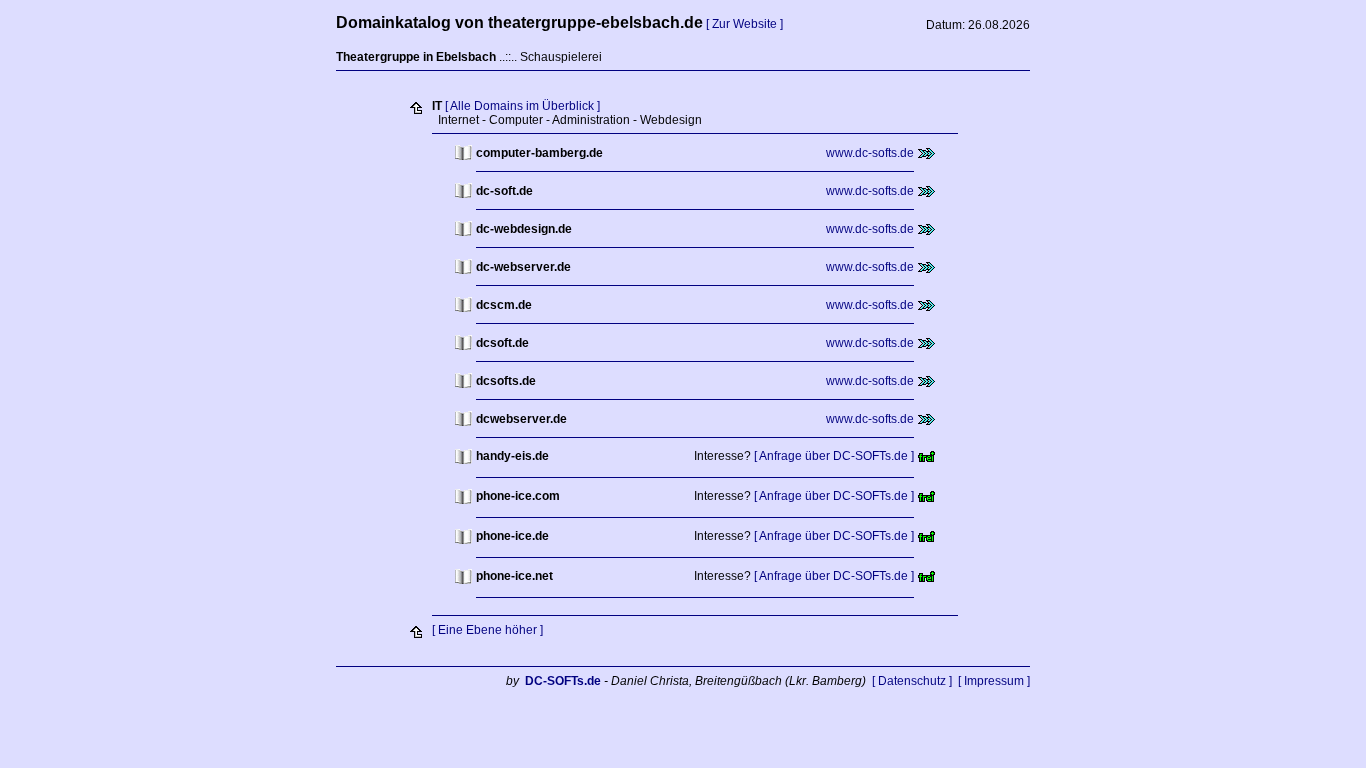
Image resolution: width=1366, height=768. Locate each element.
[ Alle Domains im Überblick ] (522, 106)
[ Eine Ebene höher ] (487, 630)
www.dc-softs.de (870, 153)
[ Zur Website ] (744, 24)
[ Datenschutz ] (912, 681)
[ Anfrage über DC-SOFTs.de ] (834, 456)
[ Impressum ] (994, 681)
